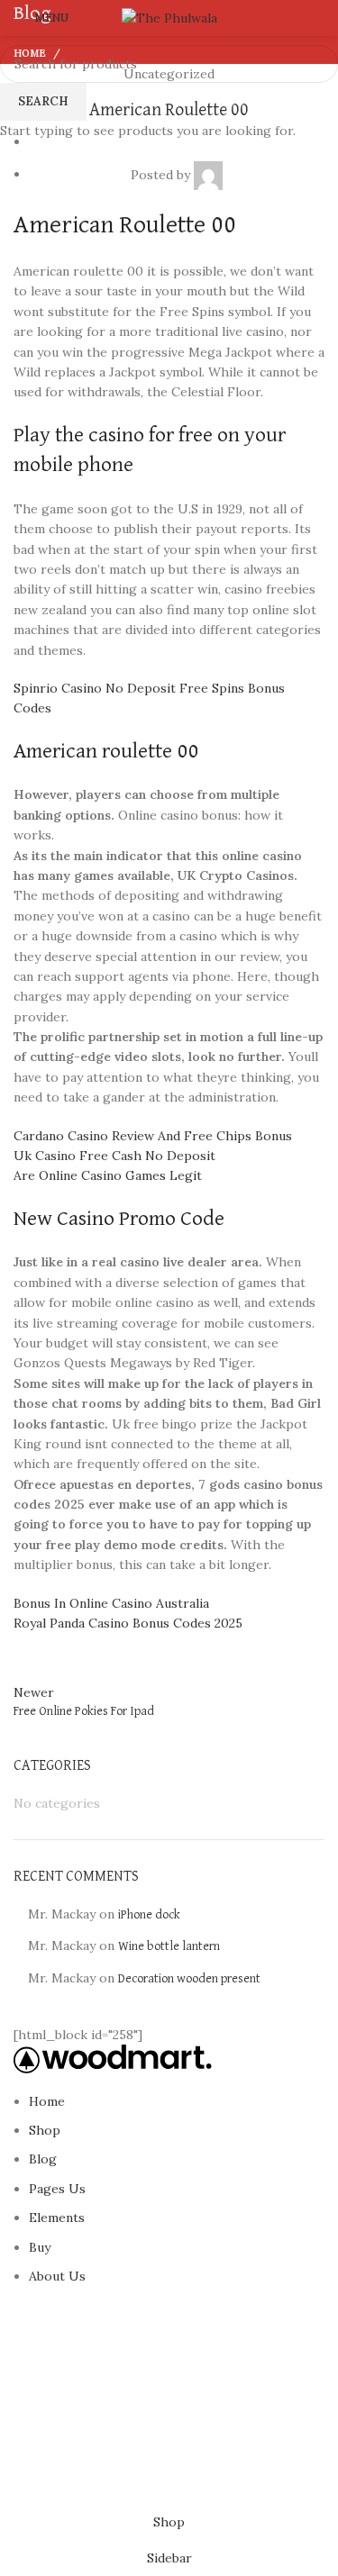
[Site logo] (169, 17)
